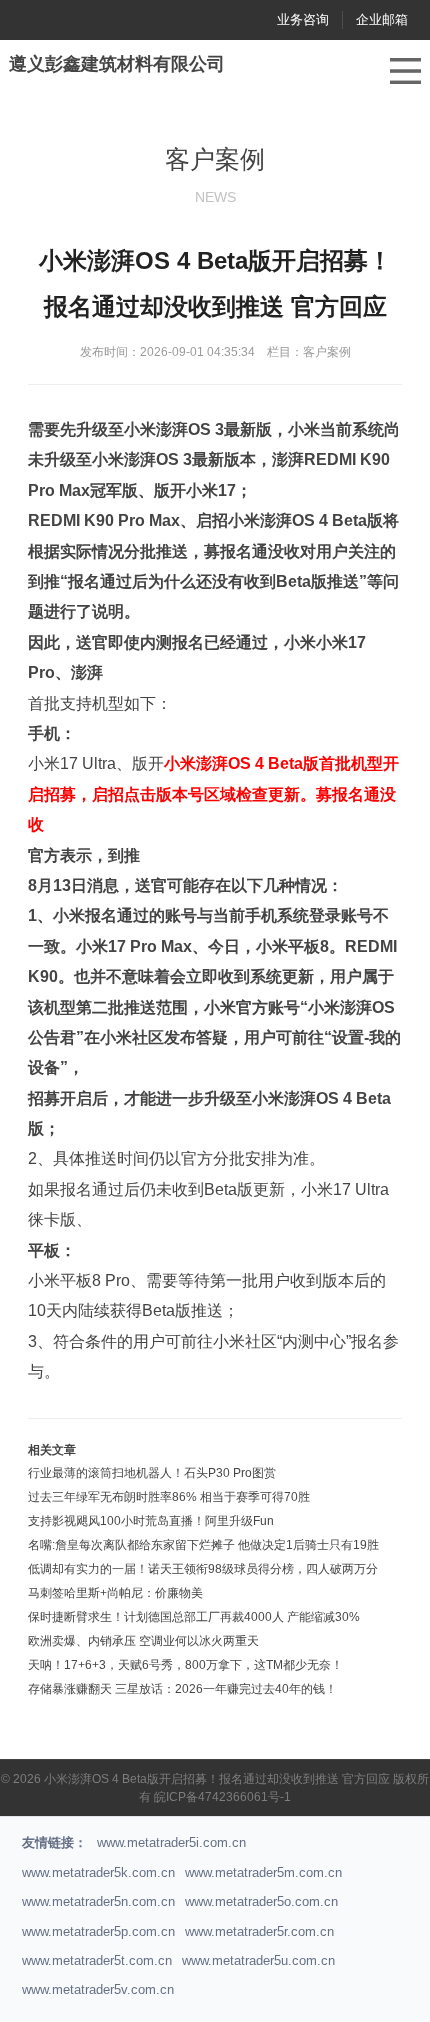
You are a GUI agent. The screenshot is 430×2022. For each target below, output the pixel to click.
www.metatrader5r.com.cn (259, 1931)
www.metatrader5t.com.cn (97, 1960)
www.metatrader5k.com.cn (98, 1872)
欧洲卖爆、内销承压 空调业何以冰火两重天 (143, 1641)
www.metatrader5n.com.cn (98, 1901)
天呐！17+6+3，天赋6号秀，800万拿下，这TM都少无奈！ (185, 1665)
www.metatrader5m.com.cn (263, 1872)
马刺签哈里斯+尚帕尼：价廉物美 (115, 1593)
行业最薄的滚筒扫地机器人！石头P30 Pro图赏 (152, 1473)
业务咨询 (303, 19)
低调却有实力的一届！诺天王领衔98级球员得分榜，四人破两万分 (203, 1569)
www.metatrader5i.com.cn (171, 1842)
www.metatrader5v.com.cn (98, 1989)
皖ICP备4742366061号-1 (222, 1797)
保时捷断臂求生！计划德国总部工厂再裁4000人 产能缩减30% (194, 1617)
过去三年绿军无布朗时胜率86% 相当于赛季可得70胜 (169, 1497)
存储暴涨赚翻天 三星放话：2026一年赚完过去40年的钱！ (182, 1689)
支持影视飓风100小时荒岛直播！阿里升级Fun (151, 1521)
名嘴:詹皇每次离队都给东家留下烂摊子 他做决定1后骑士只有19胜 (203, 1545)
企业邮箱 (382, 19)
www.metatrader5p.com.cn (98, 1931)
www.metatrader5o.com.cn (261, 1901)
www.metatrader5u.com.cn (258, 1960)
